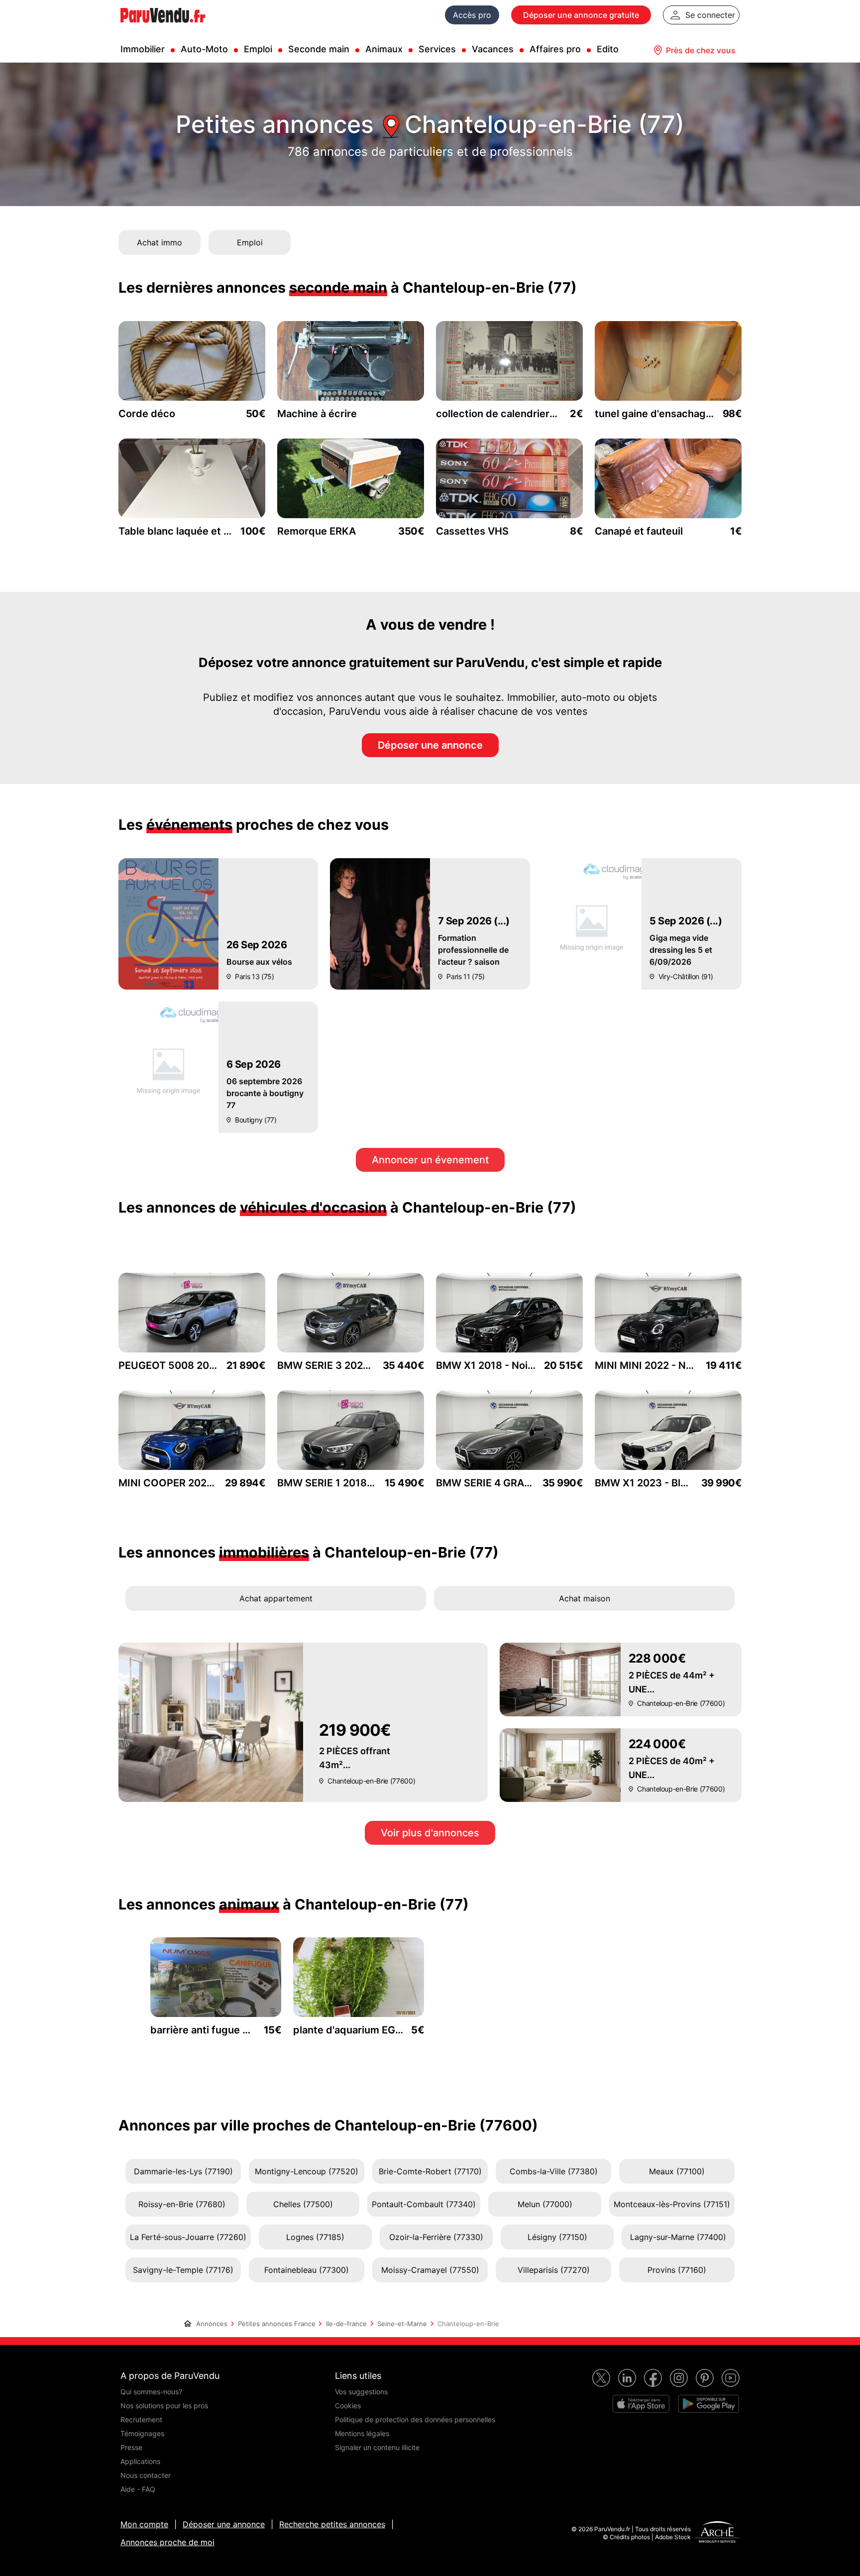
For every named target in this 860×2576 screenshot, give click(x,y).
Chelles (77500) (303, 2204)
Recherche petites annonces (332, 2524)
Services (437, 49)
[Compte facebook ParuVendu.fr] (653, 2378)
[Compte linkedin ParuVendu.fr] (627, 2378)
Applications (140, 2461)
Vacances (493, 49)
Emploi (258, 49)
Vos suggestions (361, 2392)
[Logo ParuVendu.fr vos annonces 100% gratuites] (163, 27)
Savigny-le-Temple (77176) (183, 2270)
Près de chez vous (701, 50)
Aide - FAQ (138, 2489)
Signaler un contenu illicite (377, 2447)
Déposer (581, 15)
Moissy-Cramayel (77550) (430, 2270)
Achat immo (160, 242)
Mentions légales (362, 2433)
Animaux (384, 49)
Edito (608, 49)
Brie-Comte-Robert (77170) (430, 2171)
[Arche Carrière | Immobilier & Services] (717, 2533)
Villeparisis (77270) (554, 2270)
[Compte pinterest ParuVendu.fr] (705, 2378)
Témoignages (142, 2433)
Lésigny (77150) (557, 2237)
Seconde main (319, 49)
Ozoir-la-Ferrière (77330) (436, 2237)
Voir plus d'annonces (430, 1833)
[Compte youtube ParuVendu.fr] (731, 2378)
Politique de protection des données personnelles (415, 2419)
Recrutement (141, 2419)
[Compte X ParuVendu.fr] (601, 2378)
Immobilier (143, 49)
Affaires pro (555, 49)
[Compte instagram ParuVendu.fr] (679, 2378)
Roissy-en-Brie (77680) (182, 2204)
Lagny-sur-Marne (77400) (678, 2237)
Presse (131, 2447)
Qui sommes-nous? (151, 2392)
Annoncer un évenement (430, 1160)
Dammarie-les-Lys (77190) (183, 2171)
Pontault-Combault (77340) (424, 2204)
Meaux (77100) (677, 2171)
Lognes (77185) (315, 2237)
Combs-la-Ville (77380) (554, 2171)
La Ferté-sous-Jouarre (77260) (188, 2237)
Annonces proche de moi (167, 2542)
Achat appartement (276, 1598)
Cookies (348, 2406)
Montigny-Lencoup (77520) (307, 2171)
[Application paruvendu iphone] (641, 2404)
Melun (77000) (545, 2204)
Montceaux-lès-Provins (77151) (672, 2204)
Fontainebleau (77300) (307, 2270)
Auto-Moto (204, 49)
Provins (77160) (677, 2270)
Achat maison (585, 1598)
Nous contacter (146, 2475)
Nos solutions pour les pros (164, 2406)
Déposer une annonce (430, 745)
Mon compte (144, 2524)
